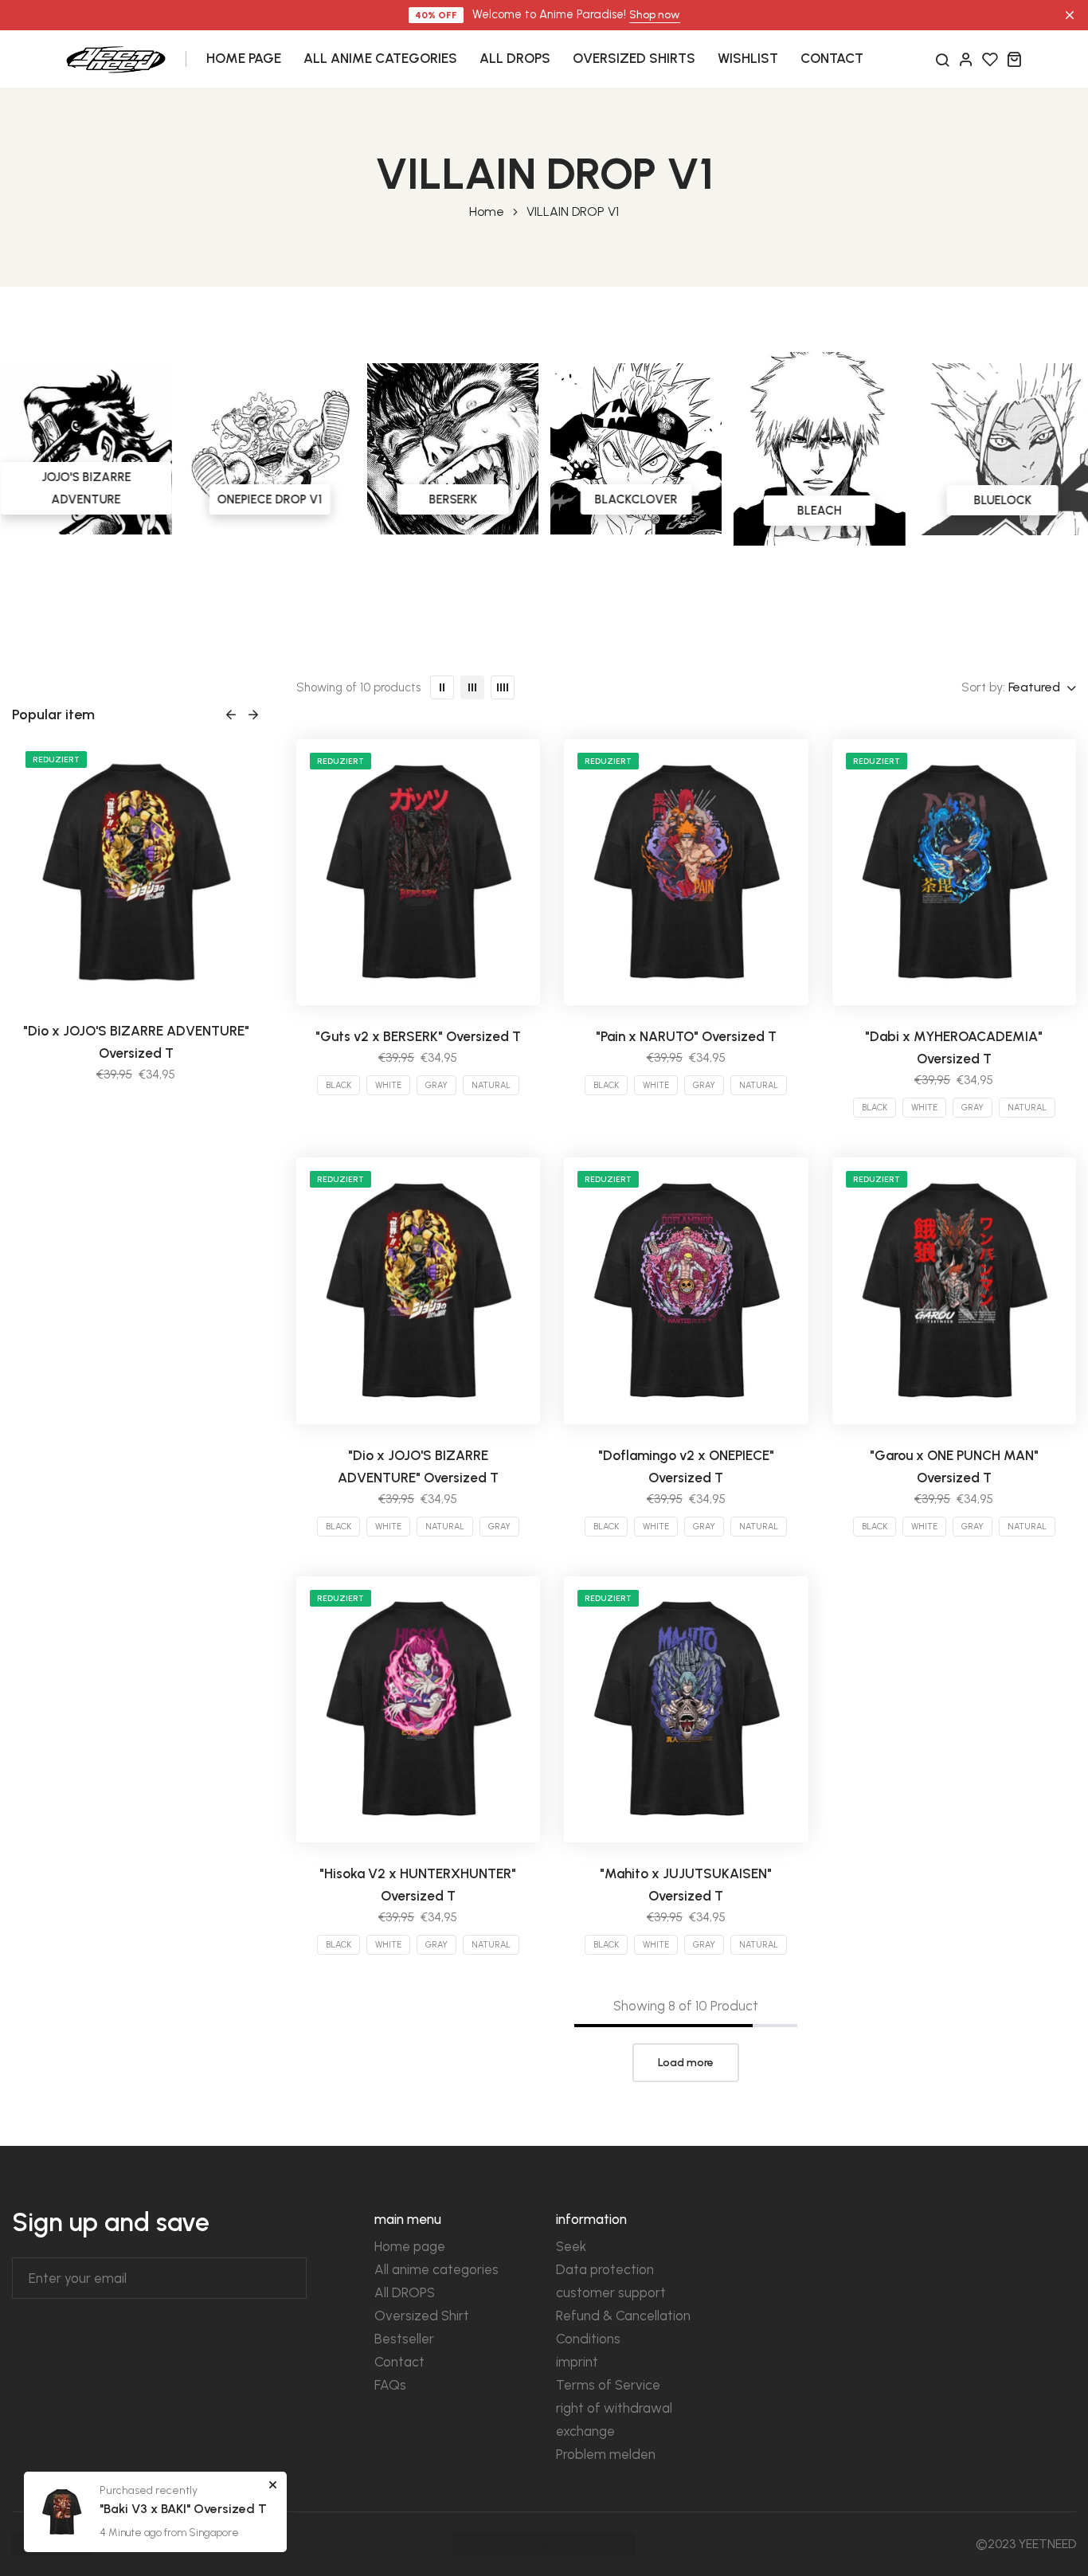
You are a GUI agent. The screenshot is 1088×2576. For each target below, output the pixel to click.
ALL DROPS (515, 58)
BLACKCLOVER (636, 499)
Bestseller (404, 2339)
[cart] (1014, 59)
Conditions (588, 2339)
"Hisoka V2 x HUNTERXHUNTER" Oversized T (418, 1885)
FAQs (390, 2385)
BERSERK (452, 499)
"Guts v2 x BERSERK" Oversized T (418, 1036)
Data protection (605, 2269)
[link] (86, 449)
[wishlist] (990, 59)
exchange (585, 2431)
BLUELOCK (1002, 500)
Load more (686, 2063)
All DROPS (405, 2292)
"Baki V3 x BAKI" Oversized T (183, 2509)
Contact (399, 2362)
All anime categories (436, 2269)
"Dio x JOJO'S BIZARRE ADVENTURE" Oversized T (136, 1042)
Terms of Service (608, 2385)
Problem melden (606, 2454)
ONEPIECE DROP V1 (269, 499)
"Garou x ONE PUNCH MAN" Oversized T (954, 1466)
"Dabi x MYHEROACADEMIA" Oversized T (954, 1047)
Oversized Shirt (422, 2316)
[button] (231, 714)
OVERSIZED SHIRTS (634, 58)
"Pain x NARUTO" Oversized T (686, 1036)
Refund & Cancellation (623, 2316)
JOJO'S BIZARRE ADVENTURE (86, 488)
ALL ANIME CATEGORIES (380, 58)
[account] (966, 59)
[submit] (291, 2278)
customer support (611, 2292)
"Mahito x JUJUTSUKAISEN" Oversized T (686, 1885)
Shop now (655, 15)
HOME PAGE (244, 58)
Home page (410, 2246)
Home (487, 212)
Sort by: (983, 687)
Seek (571, 2246)
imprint (577, 2362)
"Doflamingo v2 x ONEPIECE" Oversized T (686, 1466)
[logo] (116, 58)
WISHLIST (748, 58)
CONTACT (832, 58)
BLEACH (819, 511)
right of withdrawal (614, 2408)
